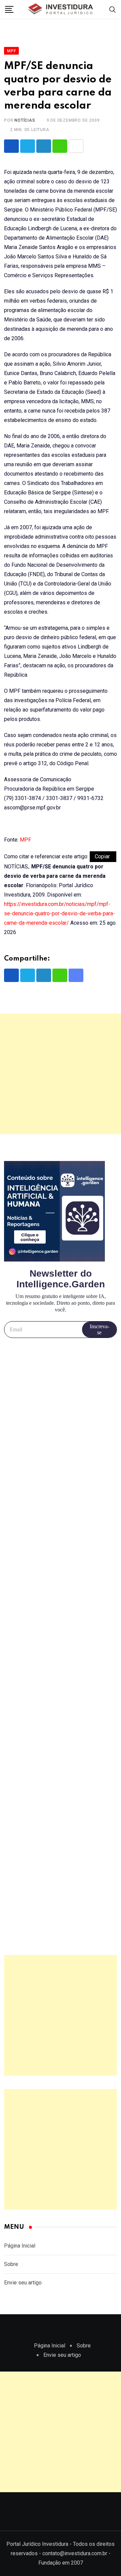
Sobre (11, 2264)
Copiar (103, 856)
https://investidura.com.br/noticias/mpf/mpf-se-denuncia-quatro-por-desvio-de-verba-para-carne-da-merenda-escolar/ (59, 913)
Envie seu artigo (23, 2283)
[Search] (113, 9)
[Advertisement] (61, 1074)
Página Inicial (20, 2246)
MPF (26, 840)
